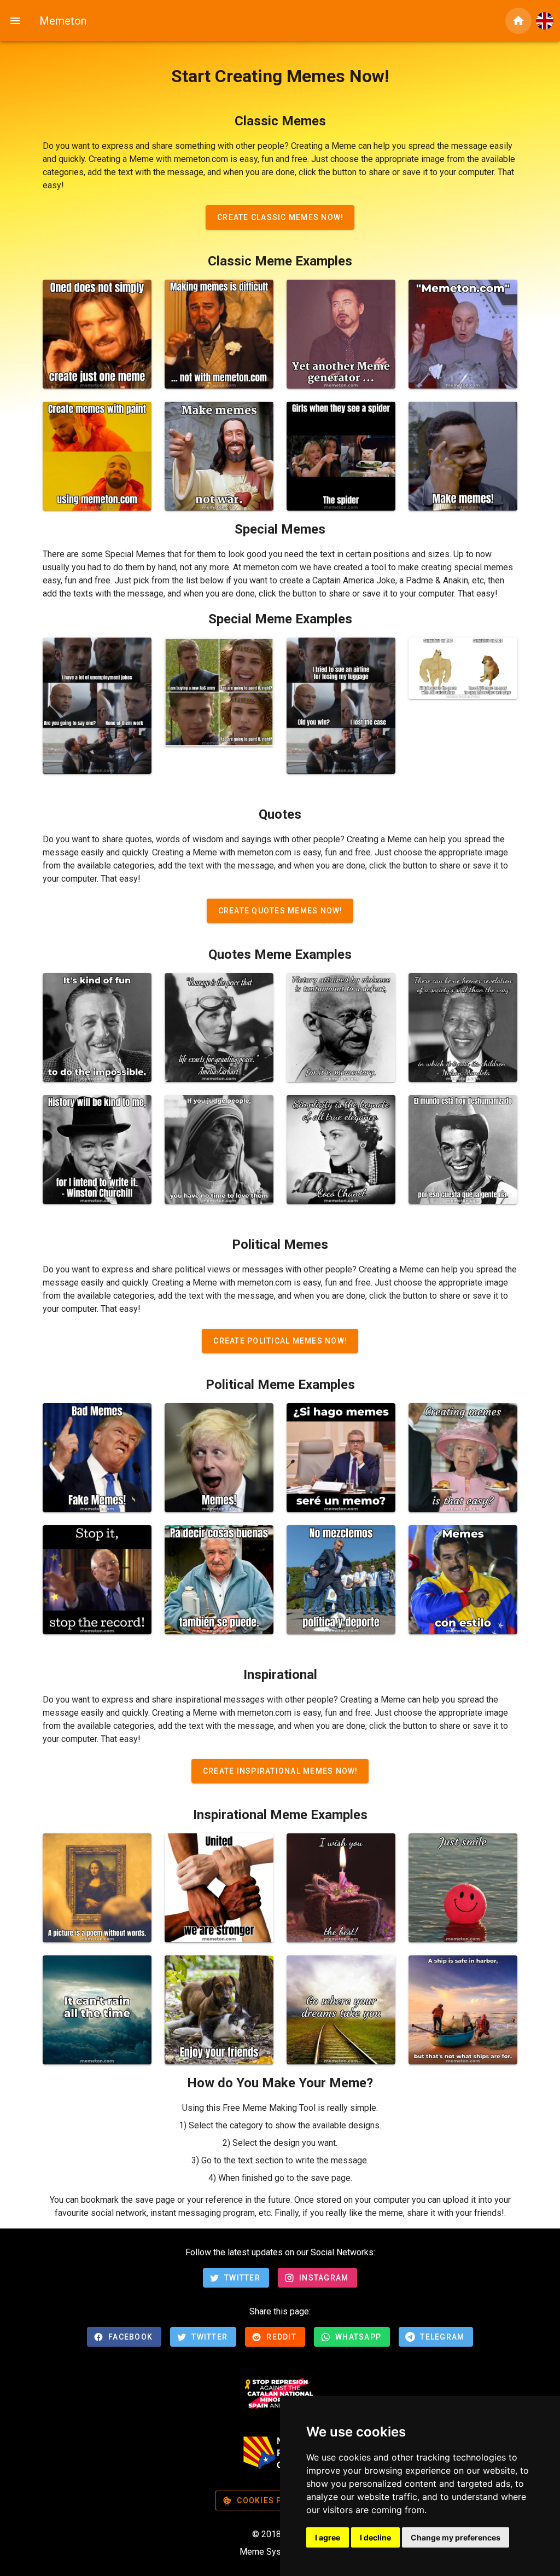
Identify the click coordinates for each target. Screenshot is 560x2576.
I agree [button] (328, 2537)
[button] (545, 21)
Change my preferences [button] (456, 2537)
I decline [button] (375, 2537)
